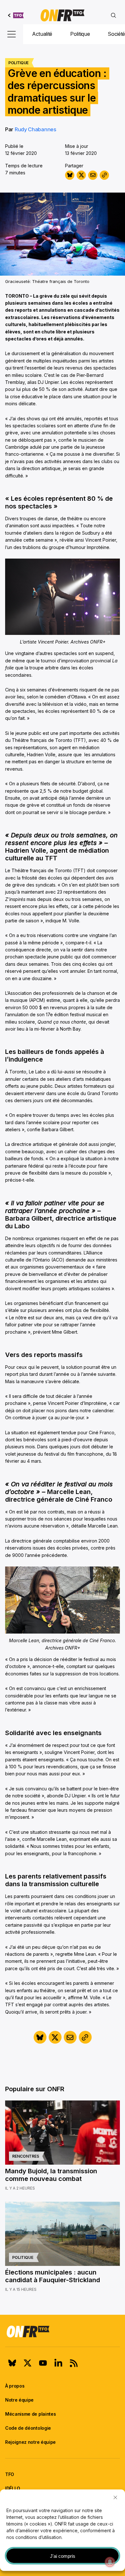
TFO (10, 2474)
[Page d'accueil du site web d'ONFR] (63, 15)
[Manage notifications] (110, 2562)
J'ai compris (63, 2556)
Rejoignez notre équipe (30, 2442)
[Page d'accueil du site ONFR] (63, 2331)
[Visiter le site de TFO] (16, 15)
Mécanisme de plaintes (30, 2414)
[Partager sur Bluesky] (70, 175)
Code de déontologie (28, 2428)
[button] (115, 2497)
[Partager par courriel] (93, 175)
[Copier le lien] (104, 175)
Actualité (42, 34)
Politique (80, 34)
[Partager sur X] (81, 175)
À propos (15, 2386)
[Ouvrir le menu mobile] (12, 34)
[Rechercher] (113, 15)
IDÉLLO (13, 2488)
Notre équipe (19, 2400)
